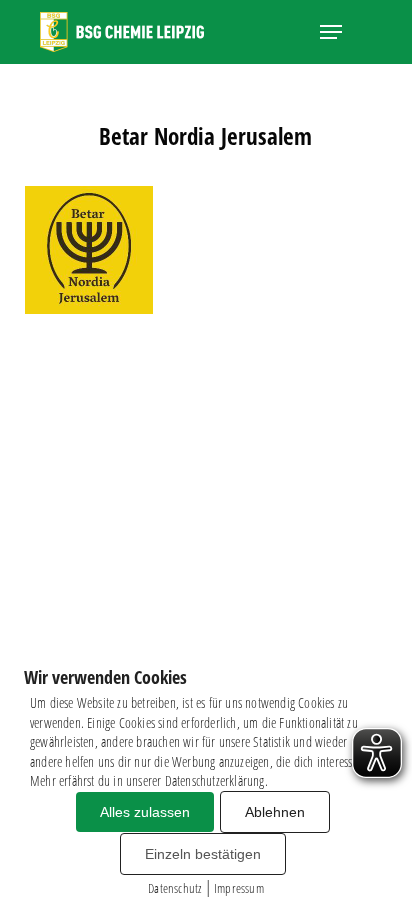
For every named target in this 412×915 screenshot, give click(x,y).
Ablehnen (275, 812)
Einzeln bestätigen (203, 854)
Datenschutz (174, 888)
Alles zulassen (145, 812)
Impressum (239, 888)
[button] (331, 32)
